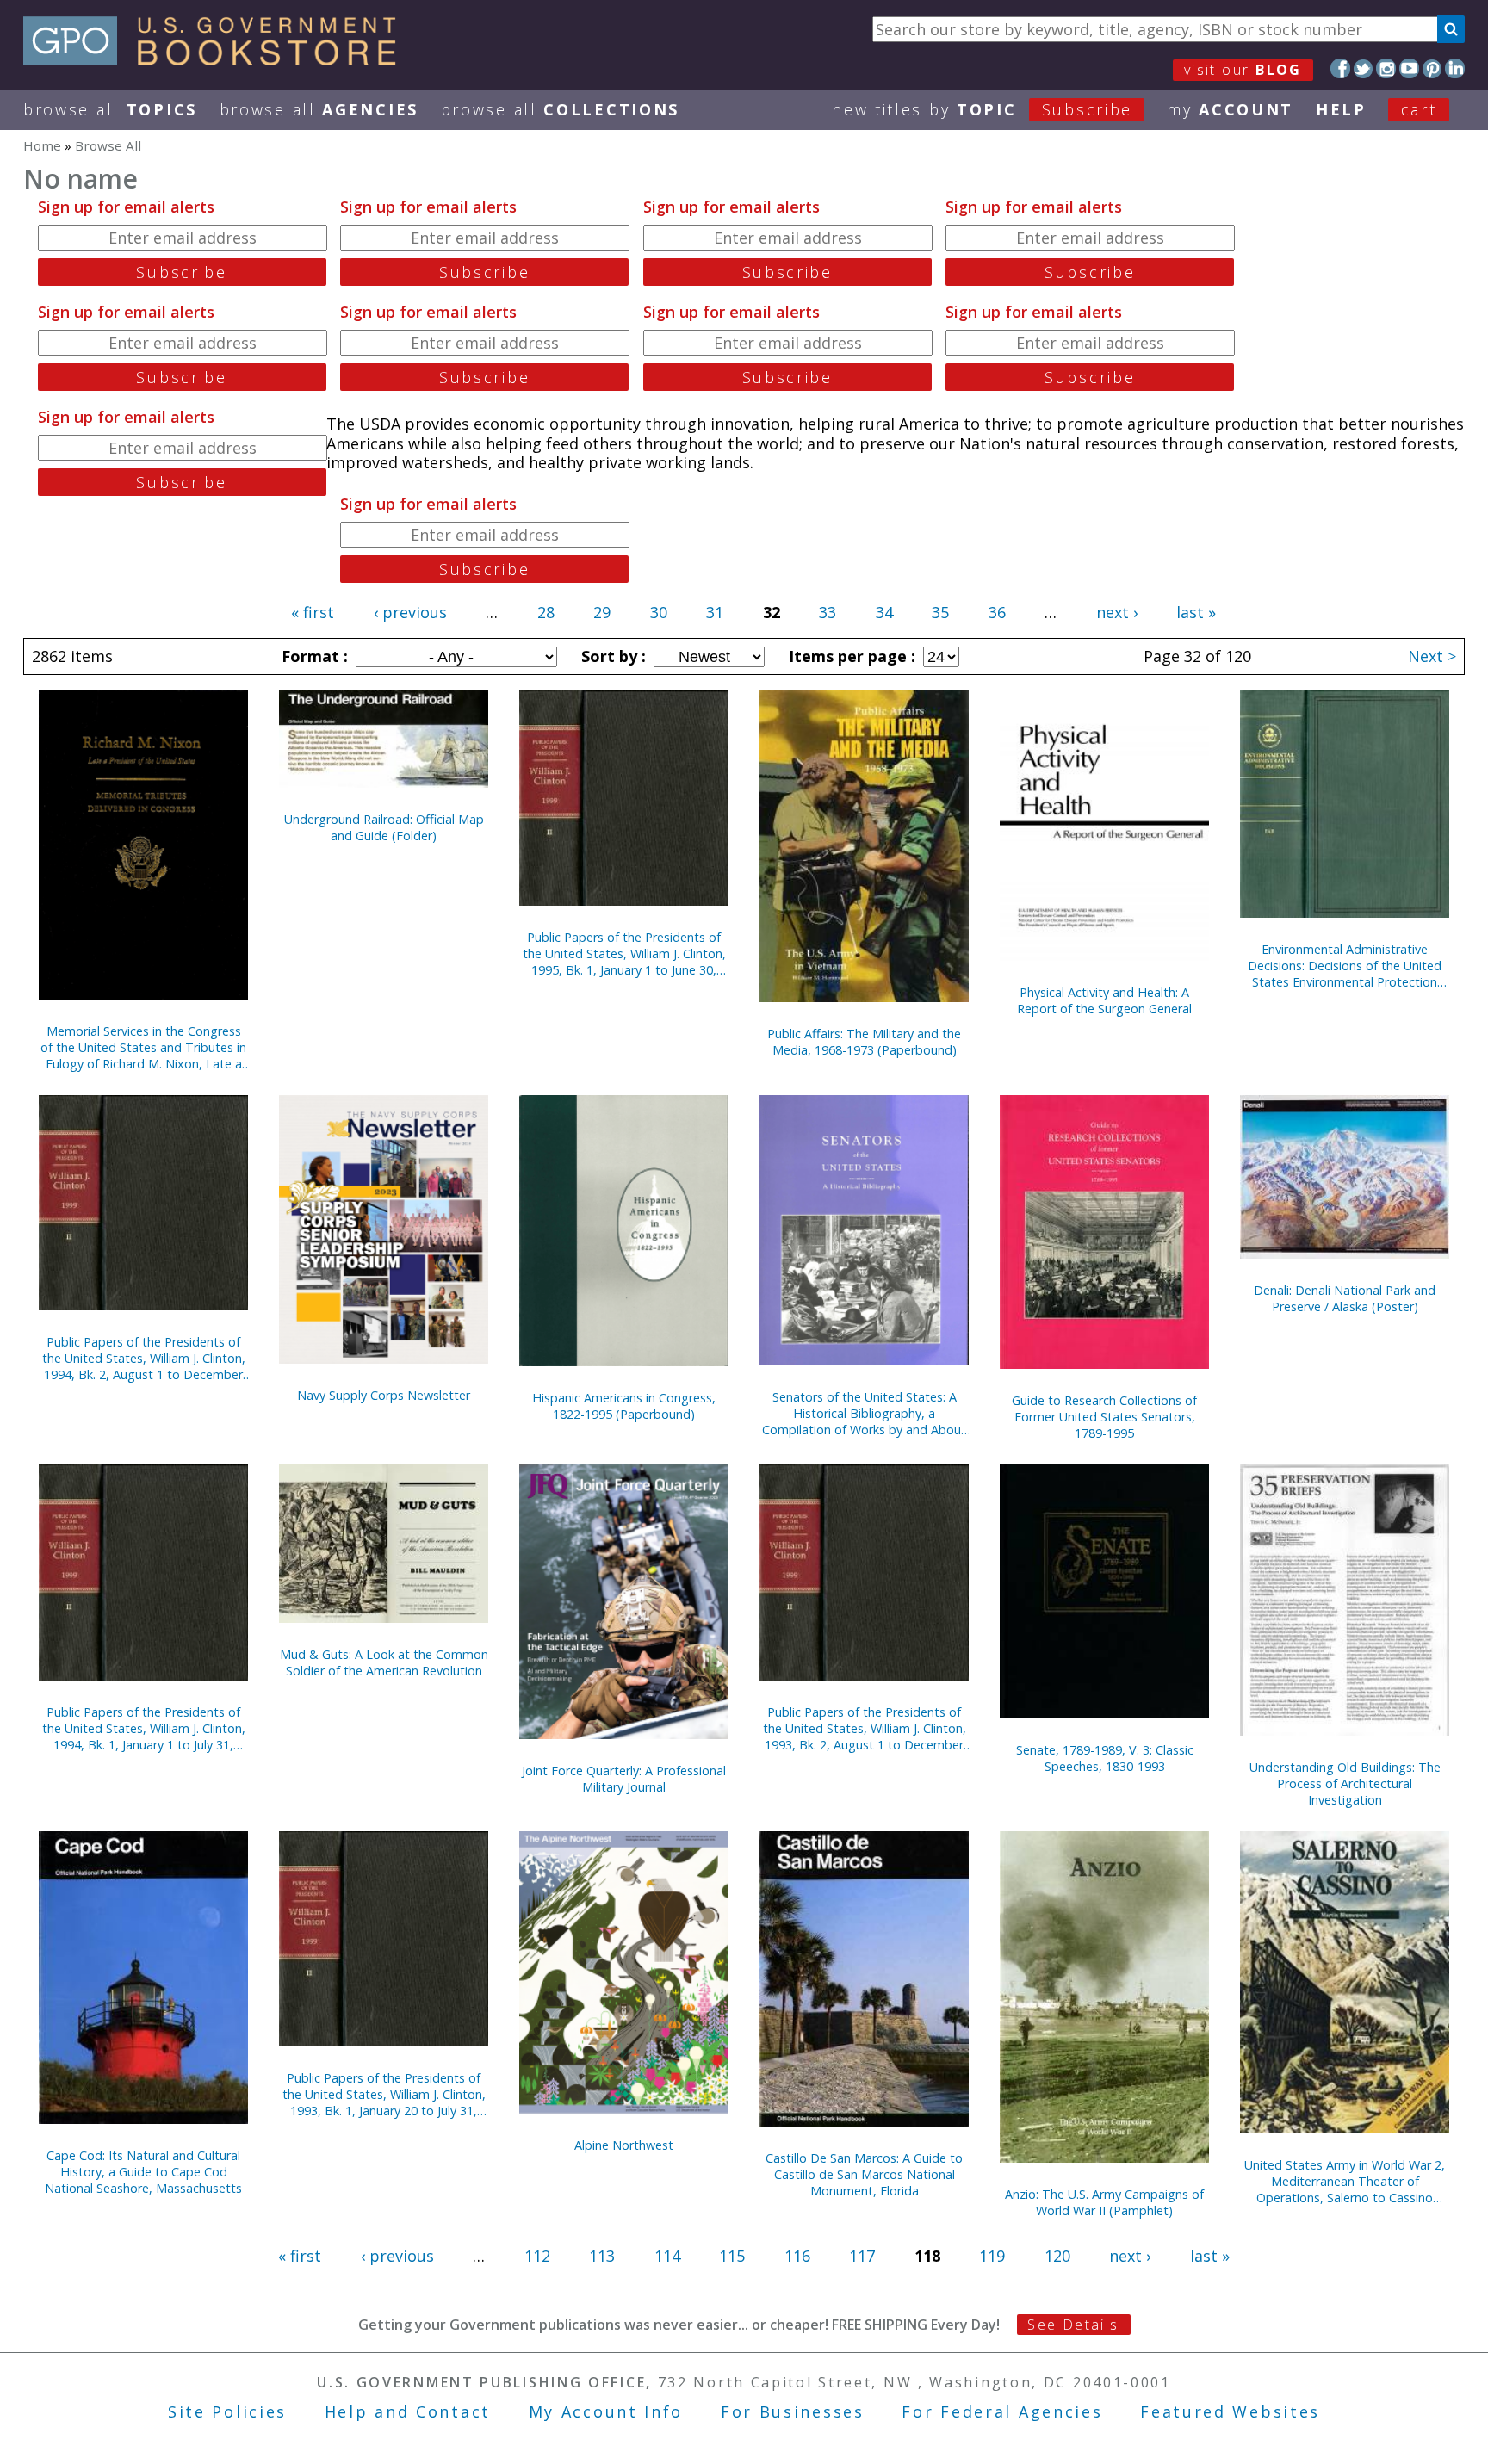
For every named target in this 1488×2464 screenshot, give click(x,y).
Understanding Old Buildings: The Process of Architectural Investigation (1345, 1783)
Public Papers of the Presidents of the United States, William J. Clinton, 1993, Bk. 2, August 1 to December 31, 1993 (865, 1728)
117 (862, 2256)
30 (659, 612)
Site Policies (227, 2411)
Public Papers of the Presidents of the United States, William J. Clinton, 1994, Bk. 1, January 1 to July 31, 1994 (144, 1728)
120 (1057, 2256)
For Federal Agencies (1002, 2411)
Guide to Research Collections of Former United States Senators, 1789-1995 (1104, 1417)
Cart (1419, 109)
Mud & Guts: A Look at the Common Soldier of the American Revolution (384, 1662)
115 (732, 2256)
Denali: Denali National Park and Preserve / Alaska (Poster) (1345, 1298)
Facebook (1340, 68)
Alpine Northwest (624, 2145)
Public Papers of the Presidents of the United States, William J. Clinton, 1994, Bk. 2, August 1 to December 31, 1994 (144, 1358)
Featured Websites (1230, 2411)
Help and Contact (408, 2411)
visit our (1243, 70)
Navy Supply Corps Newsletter (384, 1395)
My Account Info (606, 2411)
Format (313, 656)
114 (667, 2256)
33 (828, 612)
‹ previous (410, 612)
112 (537, 2256)
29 (602, 612)
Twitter (1364, 68)
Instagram (1386, 68)
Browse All (110, 109)
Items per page (850, 656)
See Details (1073, 2325)
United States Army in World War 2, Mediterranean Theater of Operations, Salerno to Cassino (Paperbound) (1345, 2181)
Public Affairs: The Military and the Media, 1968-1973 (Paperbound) (864, 1042)
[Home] (217, 59)
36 (997, 612)
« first (313, 612)
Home (42, 145)
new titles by (982, 109)
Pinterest (1432, 68)
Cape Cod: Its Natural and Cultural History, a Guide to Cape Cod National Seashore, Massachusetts (143, 2172)
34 (884, 612)
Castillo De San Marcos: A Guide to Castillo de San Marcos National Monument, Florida (864, 2174)
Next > (1432, 656)
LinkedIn (1455, 68)
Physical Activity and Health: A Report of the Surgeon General (1104, 1000)
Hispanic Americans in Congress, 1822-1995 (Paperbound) (624, 1406)
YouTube (1409, 68)
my (1230, 109)
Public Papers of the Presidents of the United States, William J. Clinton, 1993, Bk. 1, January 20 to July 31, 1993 (384, 2094)
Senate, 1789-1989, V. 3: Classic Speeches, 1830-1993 (1105, 1758)
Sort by (611, 656)
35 (940, 612)
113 (602, 2256)
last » (1196, 612)
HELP (1341, 109)
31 (715, 612)
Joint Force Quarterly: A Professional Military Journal (624, 1779)
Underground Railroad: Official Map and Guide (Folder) (384, 827)
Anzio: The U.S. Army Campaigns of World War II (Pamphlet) (1104, 2202)
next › (1117, 612)
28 (546, 612)
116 (797, 2256)
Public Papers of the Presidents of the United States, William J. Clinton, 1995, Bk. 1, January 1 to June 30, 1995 (624, 953)
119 (992, 2256)
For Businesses (793, 2411)
